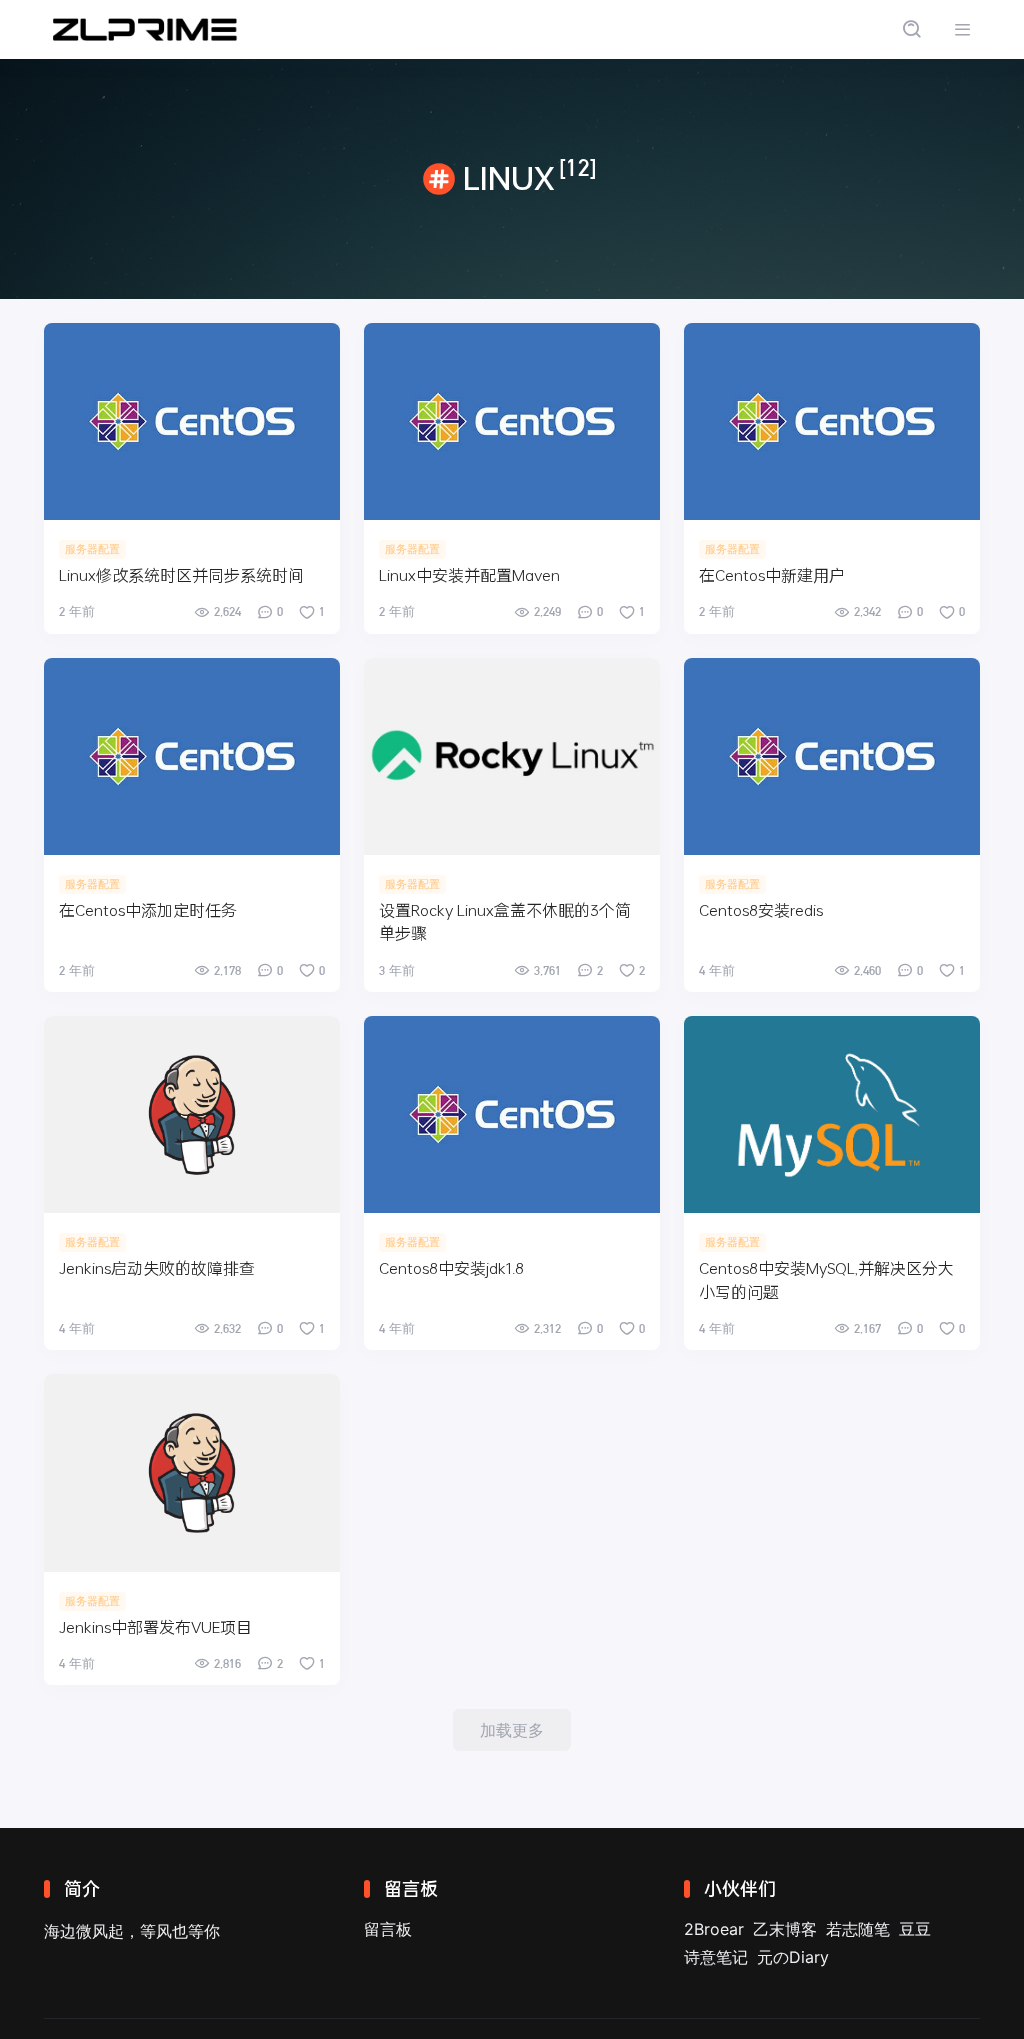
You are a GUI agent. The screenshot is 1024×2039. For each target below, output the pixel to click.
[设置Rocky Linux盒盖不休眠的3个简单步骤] (512, 756)
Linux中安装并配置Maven (469, 574)
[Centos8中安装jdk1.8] (512, 1114)
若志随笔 (858, 1929)
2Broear (714, 1929)
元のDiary (793, 1957)
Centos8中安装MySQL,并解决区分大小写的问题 (826, 1279)
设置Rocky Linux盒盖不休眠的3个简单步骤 (505, 921)
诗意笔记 (716, 1957)
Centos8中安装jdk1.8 (451, 1267)
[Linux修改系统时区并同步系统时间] (192, 421)
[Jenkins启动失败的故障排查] (192, 1114)
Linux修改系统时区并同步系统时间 (181, 574)
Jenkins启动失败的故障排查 (157, 1267)
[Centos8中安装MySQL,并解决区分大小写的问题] (832, 1114)
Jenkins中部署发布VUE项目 (155, 1626)
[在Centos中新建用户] (832, 421)
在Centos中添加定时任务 (148, 909)
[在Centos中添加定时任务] (192, 756)
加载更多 (512, 1730)
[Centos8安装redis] (832, 756)
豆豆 (915, 1929)
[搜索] (911, 29)
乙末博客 (785, 1929)
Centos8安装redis (761, 909)
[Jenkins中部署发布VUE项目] (192, 1472)
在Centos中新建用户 (772, 574)
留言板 (388, 1929)
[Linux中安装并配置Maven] (512, 421)
